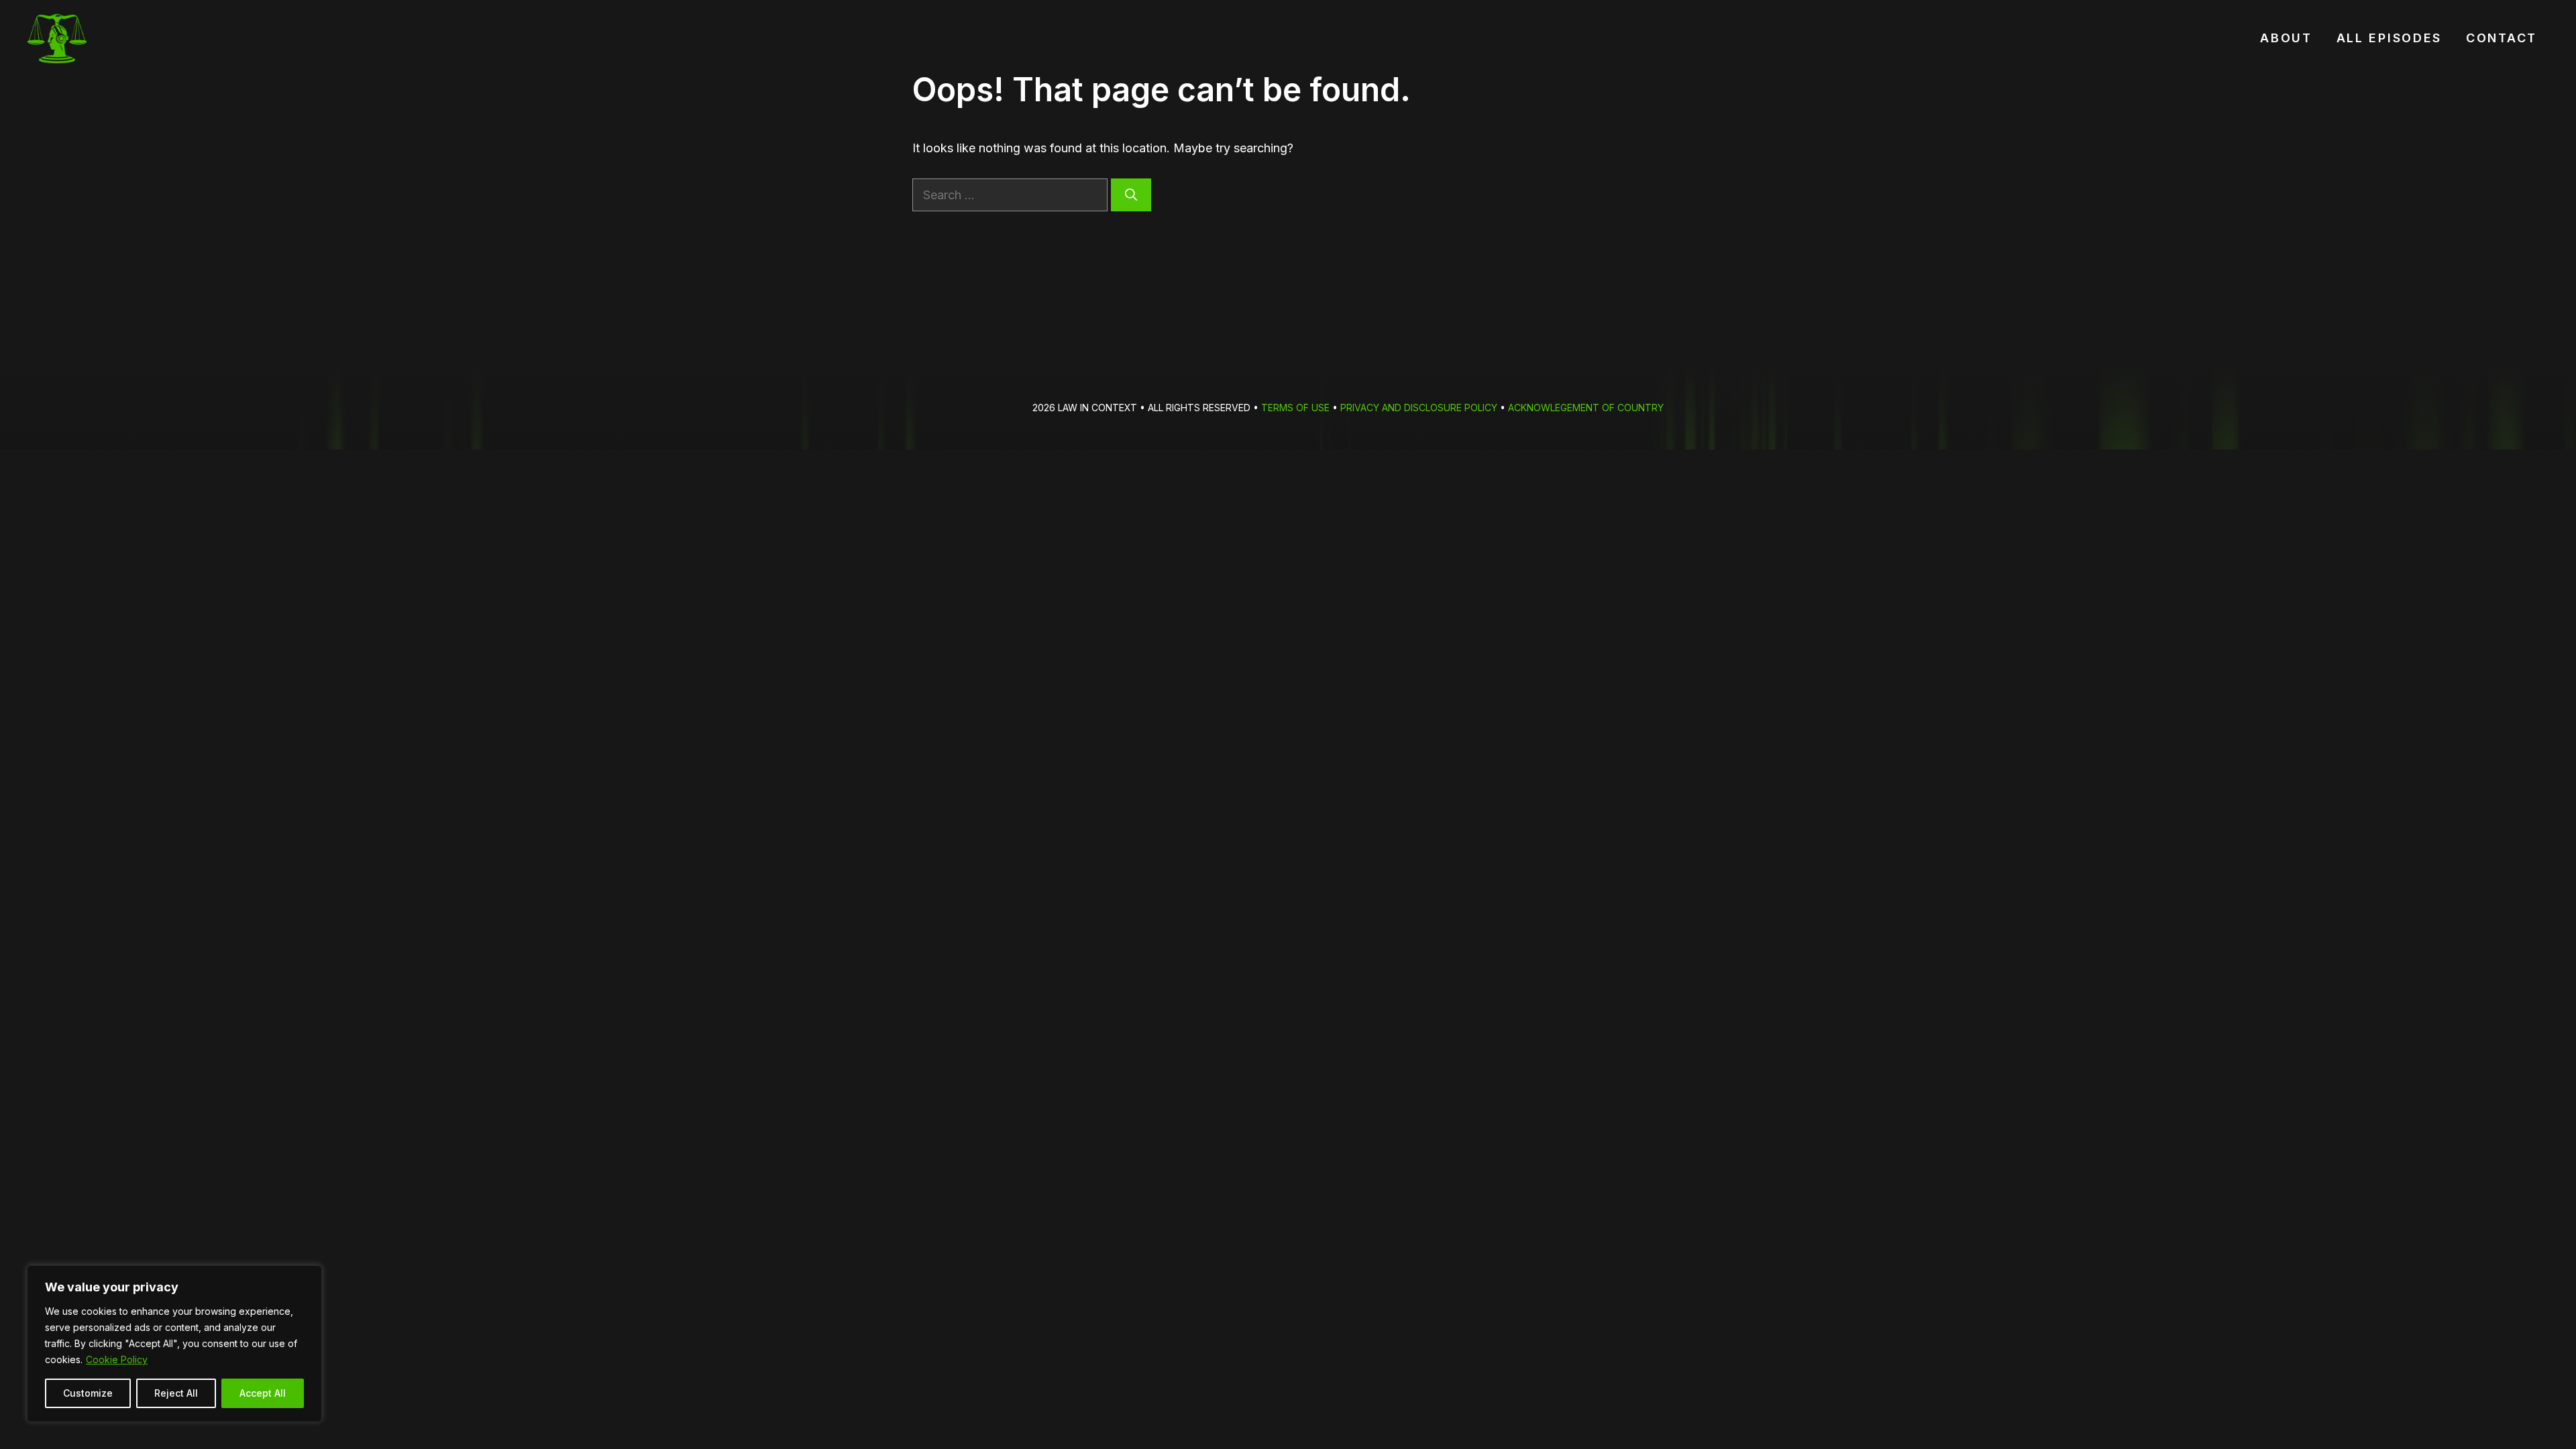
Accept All (263, 1393)
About (2286, 38)
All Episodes (2389, 38)
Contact (2502, 38)
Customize (88, 1393)
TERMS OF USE (1295, 408)
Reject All (176, 1393)
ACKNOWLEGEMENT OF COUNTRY (1586, 408)
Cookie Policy (117, 1359)
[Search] (1131, 195)
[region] (174, 1344)
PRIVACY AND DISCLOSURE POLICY (1419, 408)
